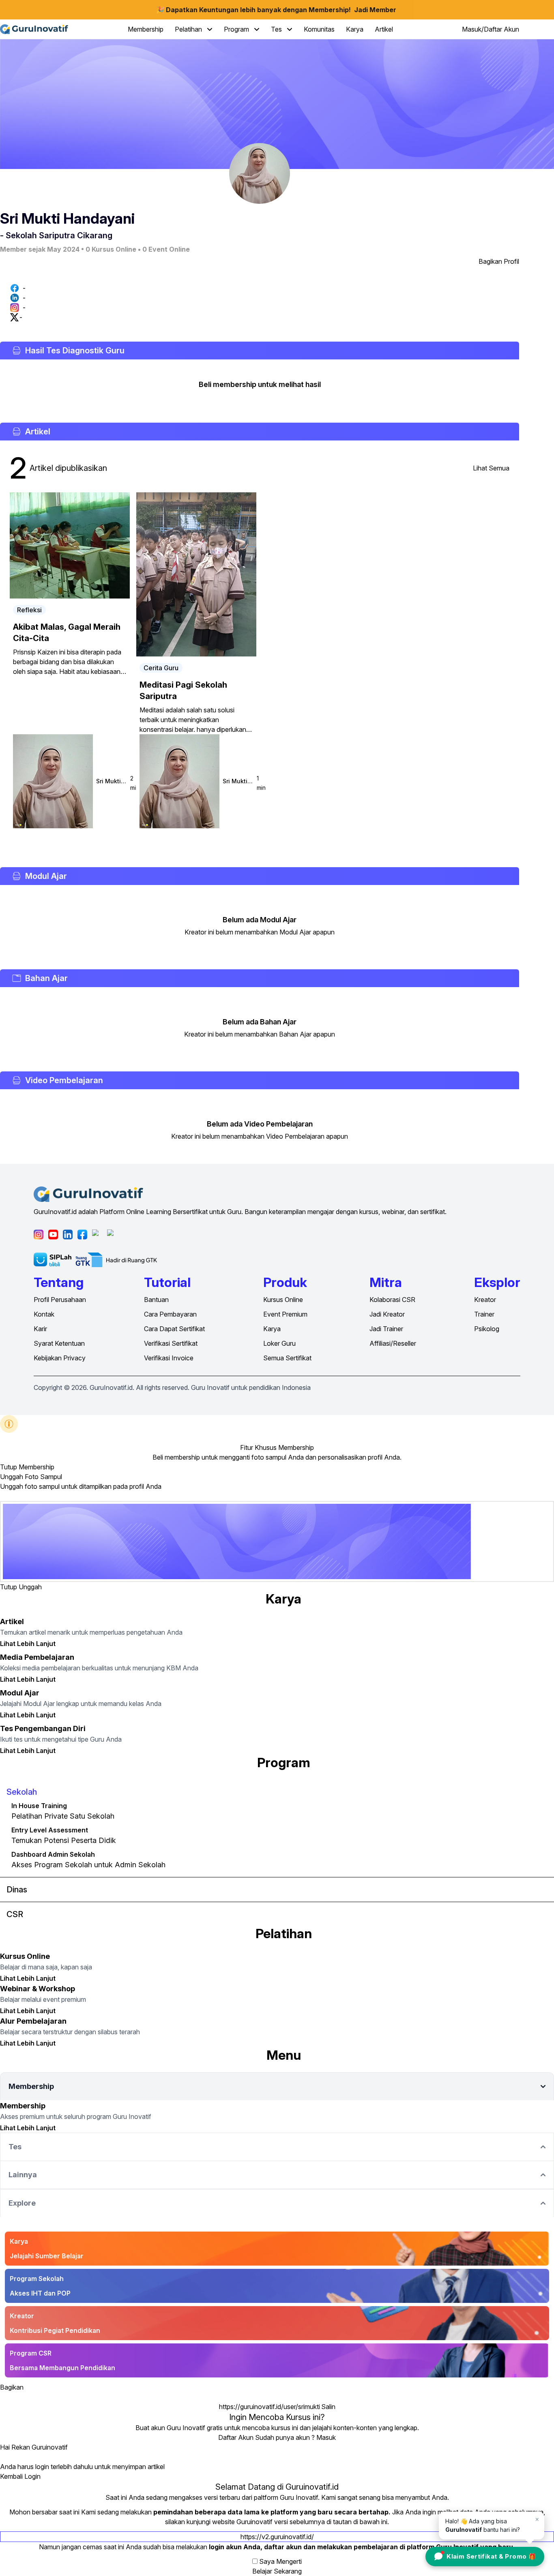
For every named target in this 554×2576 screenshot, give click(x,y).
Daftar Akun (236, 2437)
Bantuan (156, 1300)
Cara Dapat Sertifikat (174, 1329)
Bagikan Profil (499, 261)
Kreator (485, 1300)
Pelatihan (189, 29)
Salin (328, 2407)
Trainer (484, 1314)
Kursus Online (283, 1300)
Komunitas (319, 29)
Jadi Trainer (386, 1329)
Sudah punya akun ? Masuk (295, 2437)
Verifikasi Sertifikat (171, 1343)
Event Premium (285, 1314)
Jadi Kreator (387, 1314)
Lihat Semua (491, 468)
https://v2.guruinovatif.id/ (277, 2537)
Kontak (44, 1314)
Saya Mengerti (280, 2561)
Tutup (9, 1467)
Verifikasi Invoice (169, 1358)
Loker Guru (279, 1343)
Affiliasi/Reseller (393, 1343)
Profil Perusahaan (60, 1300)
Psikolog (487, 1329)
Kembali (11, 2476)
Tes (277, 29)
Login (32, 2476)
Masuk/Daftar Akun (491, 29)
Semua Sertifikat (287, 1358)
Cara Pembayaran (170, 1314)
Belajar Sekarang (277, 2571)
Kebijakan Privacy (60, 1358)
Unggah (30, 1587)
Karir (40, 1329)
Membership (146, 29)
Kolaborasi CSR (392, 1300)
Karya (355, 29)
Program (237, 29)
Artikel (384, 29)
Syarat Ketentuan (59, 1343)
